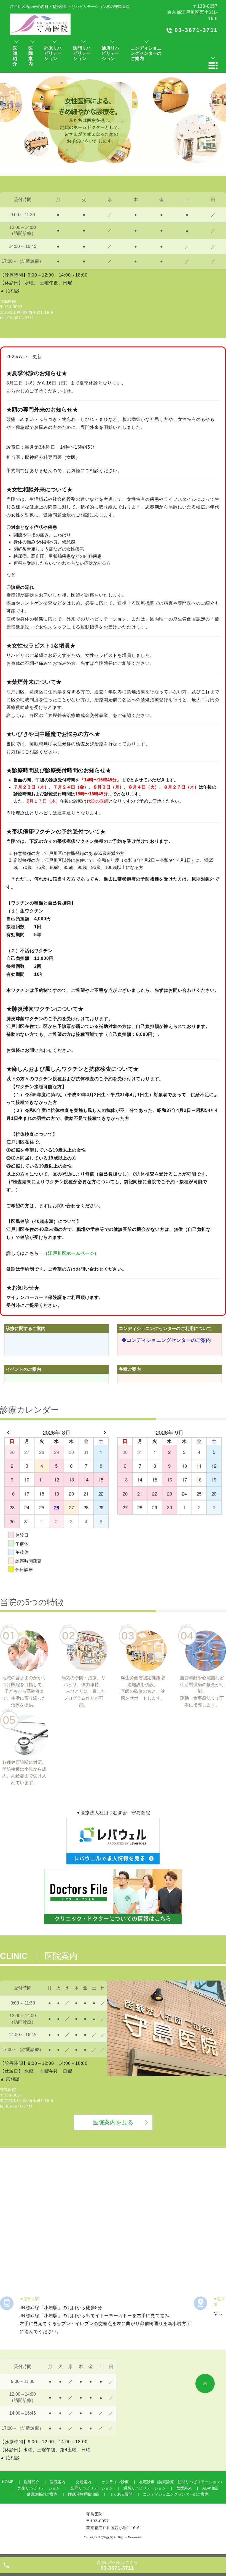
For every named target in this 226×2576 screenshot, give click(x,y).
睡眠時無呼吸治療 (84, 2494)
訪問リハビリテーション (92, 2488)
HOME (8, 2482)
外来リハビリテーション (39, 2488)
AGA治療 (210, 2488)
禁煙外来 (184, 2488)
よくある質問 (121, 2494)
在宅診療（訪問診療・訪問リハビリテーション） (182, 2482)
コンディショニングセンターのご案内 (176, 2494)
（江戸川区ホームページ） (71, 1253)
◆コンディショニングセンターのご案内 (166, 1340)
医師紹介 (32, 2482)
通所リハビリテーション (145, 2488)
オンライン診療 (115, 2482)
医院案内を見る (113, 2122)
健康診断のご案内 (42, 2494)
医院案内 (58, 2482)
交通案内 (84, 2482)
